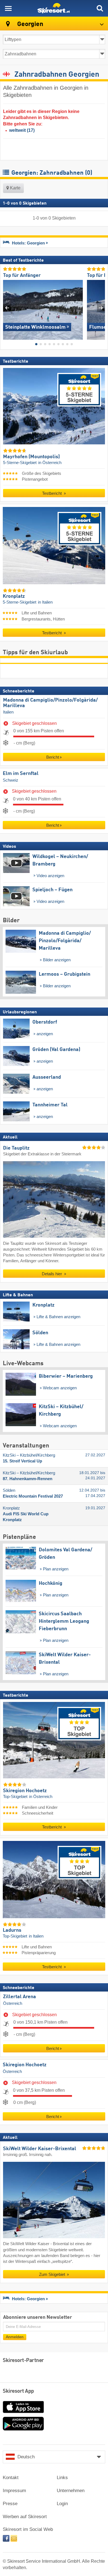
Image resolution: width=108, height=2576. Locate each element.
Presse (10, 2504)
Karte (15, 188)
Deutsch (26, 2457)
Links (62, 2478)
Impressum (14, 2491)
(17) (22, 130)
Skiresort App (18, 2391)
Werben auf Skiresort (25, 2517)
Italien (8, 712)
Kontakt (11, 2478)
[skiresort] (54, 8)
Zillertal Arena (20, 1997)
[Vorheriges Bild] (7, 308)
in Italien (45, 602)
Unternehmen (71, 2491)
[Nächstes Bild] (101, 308)
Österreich (13, 2003)
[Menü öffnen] (8, 8)
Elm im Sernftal (21, 774)
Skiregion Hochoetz (25, 2065)
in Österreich (50, 463)
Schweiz (11, 780)
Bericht (53, 757)
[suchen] (100, 8)
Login (62, 2504)
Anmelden (15, 2337)
